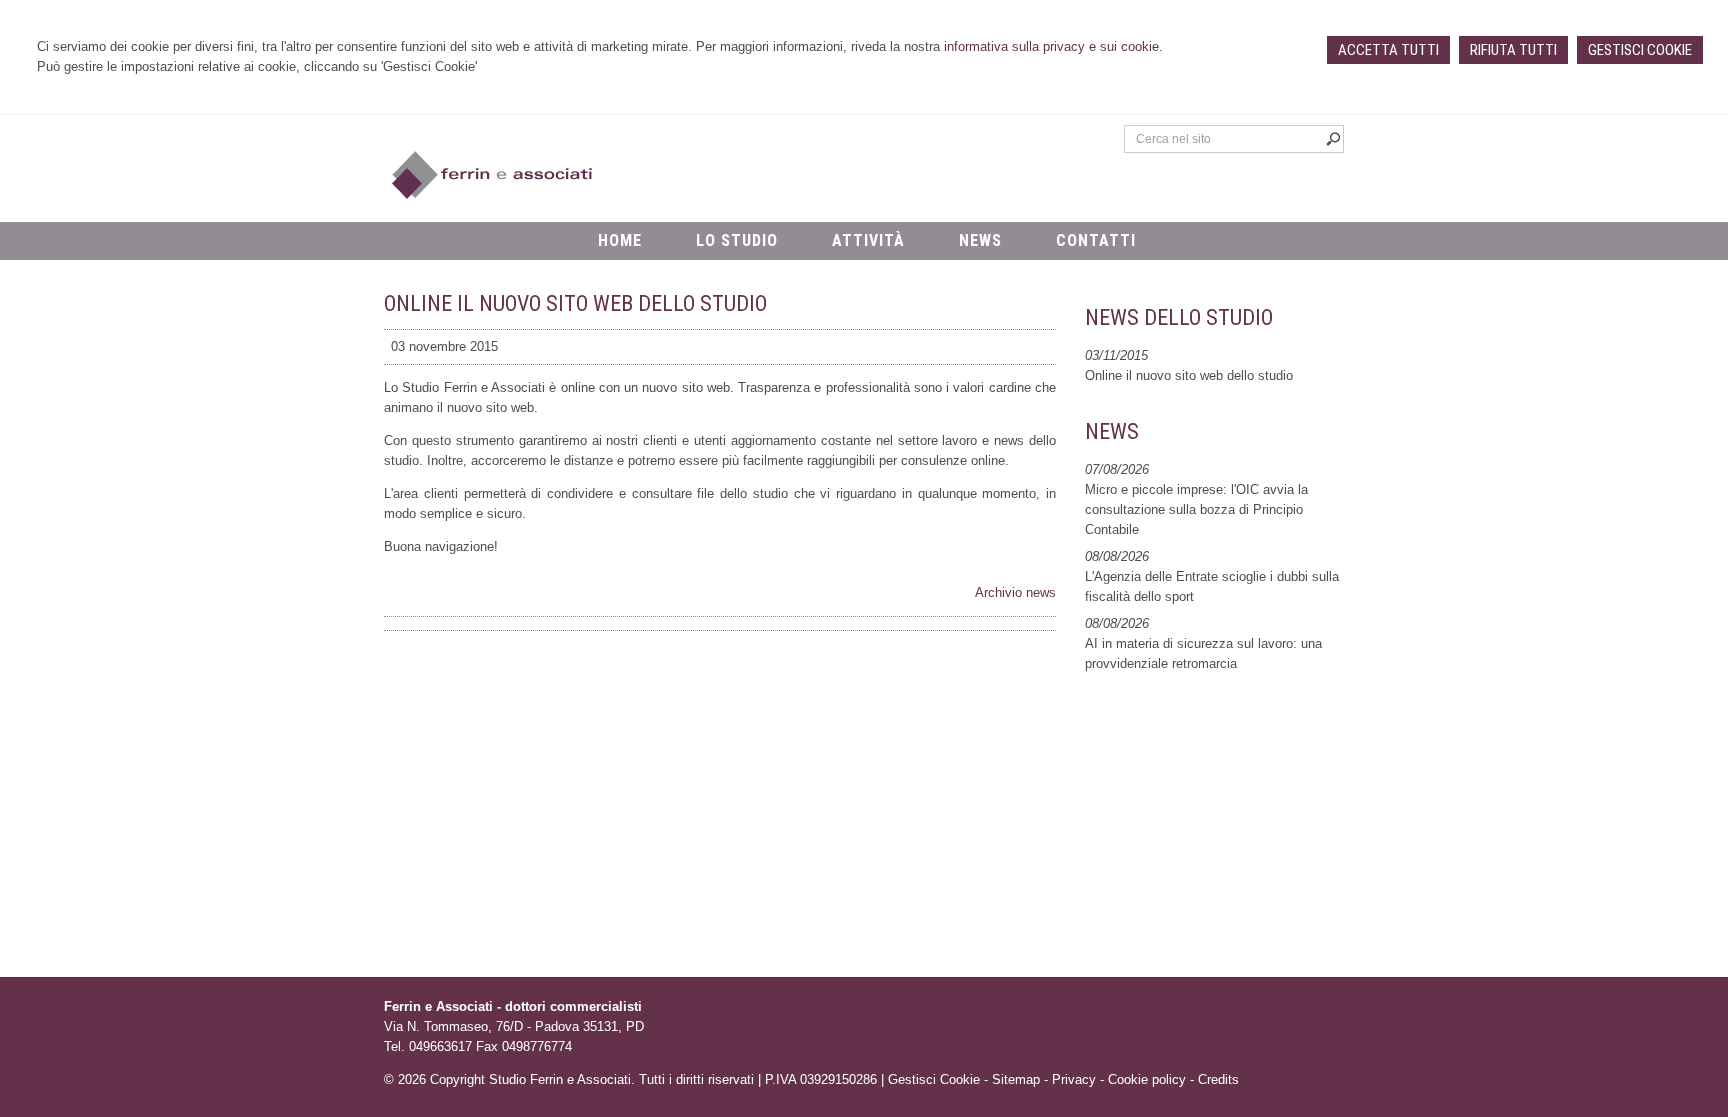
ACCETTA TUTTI (1388, 50)
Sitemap (1016, 1079)
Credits (1218, 1079)
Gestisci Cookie (934, 1079)
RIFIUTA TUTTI (1513, 50)
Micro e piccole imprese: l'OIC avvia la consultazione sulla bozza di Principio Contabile (1196, 509)
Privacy (1074, 1079)
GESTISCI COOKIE (1640, 50)
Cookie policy (1147, 1079)
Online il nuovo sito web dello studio (1189, 375)
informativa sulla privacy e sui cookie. (1053, 46)
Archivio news (1015, 592)
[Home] (490, 207)
